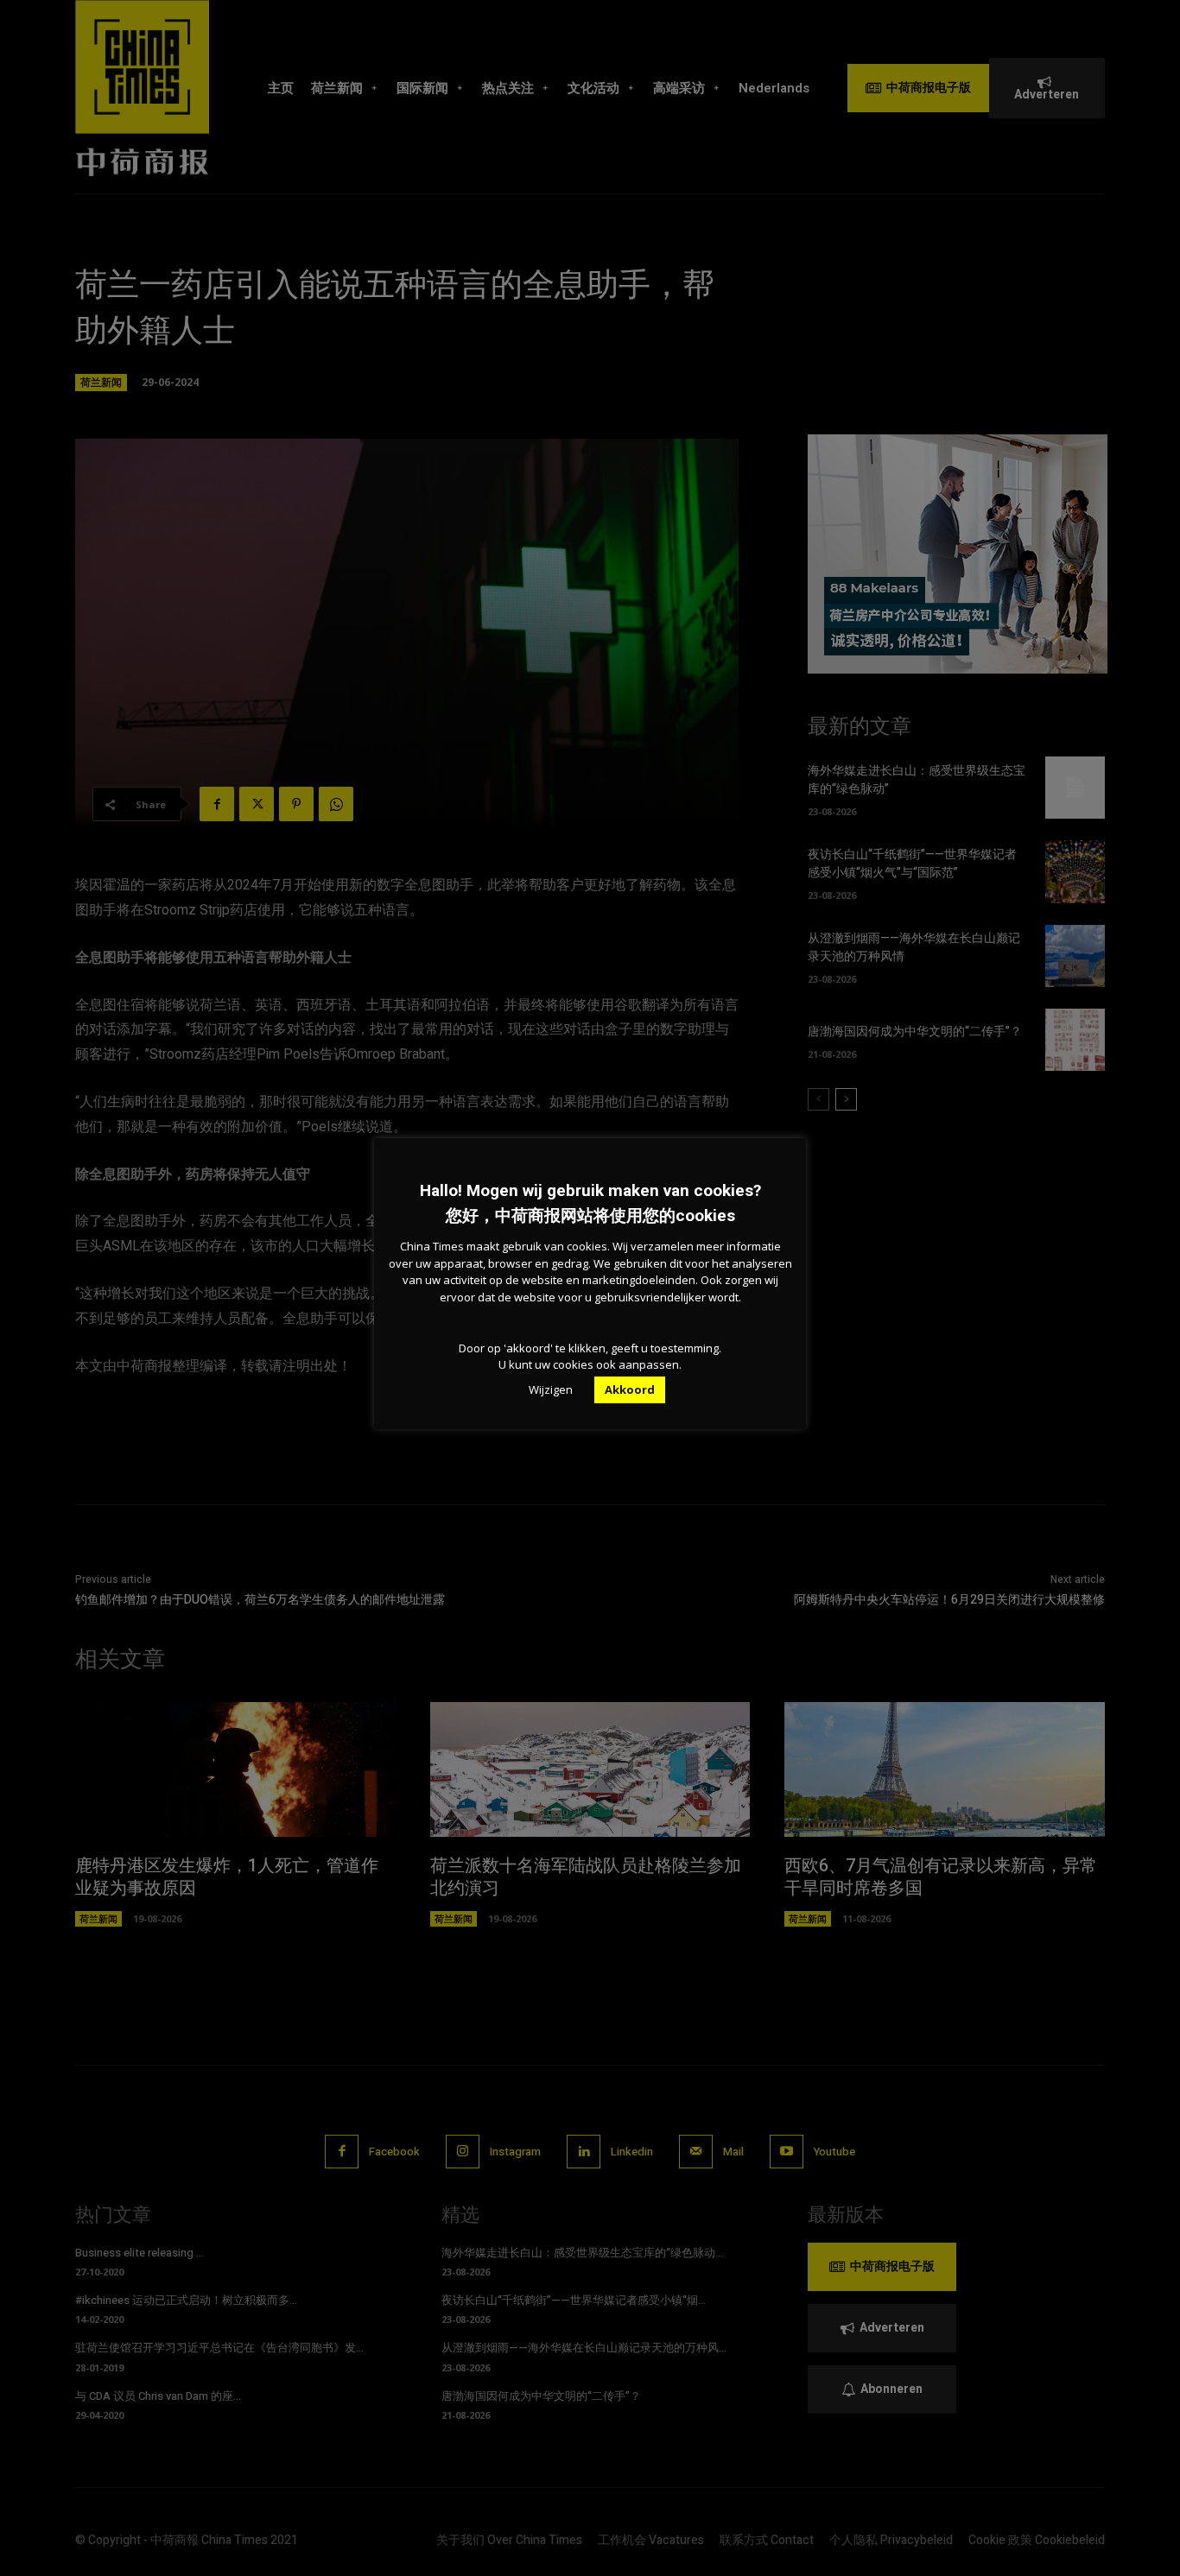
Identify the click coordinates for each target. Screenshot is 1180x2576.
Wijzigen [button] (551, 1389)
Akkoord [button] (630, 1389)
